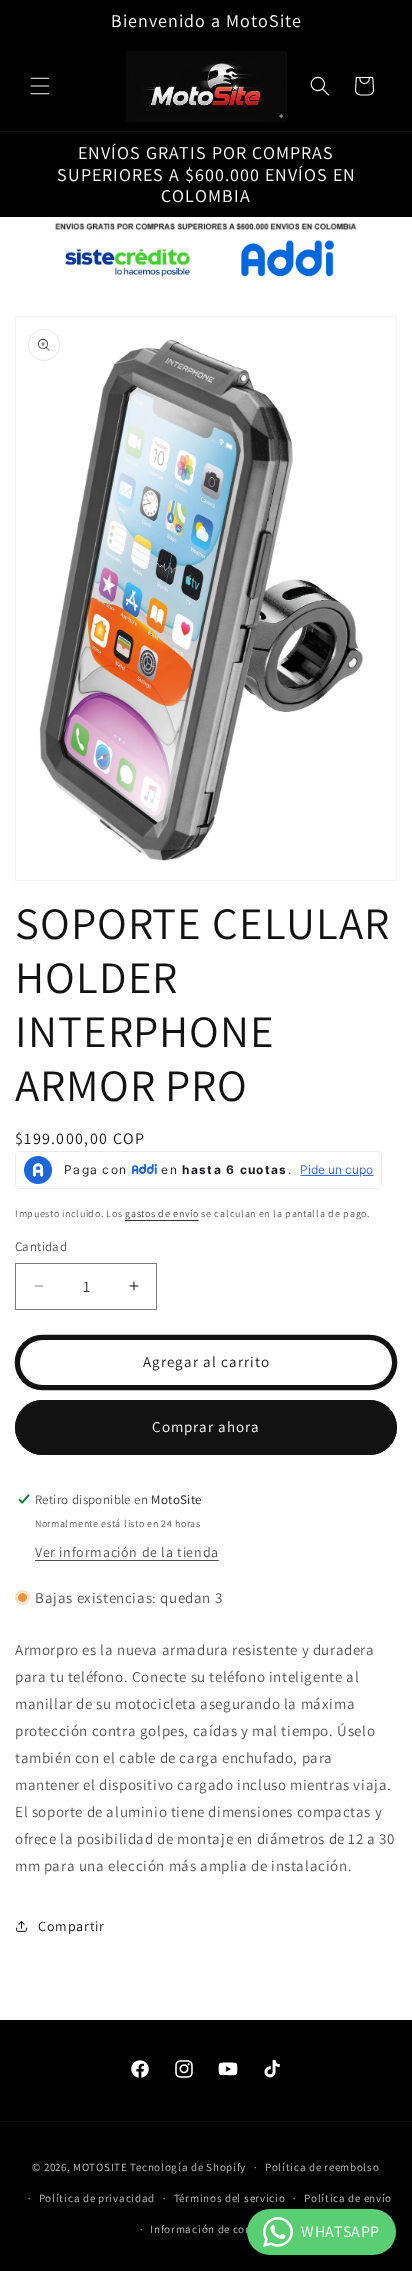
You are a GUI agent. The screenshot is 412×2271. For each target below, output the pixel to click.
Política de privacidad (97, 2198)
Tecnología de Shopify (188, 2167)
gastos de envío (162, 1213)
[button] (40, 86)
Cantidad (41, 1246)
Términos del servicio (230, 2198)
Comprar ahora (206, 1426)
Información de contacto (215, 2229)
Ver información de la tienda (127, 1552)
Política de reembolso (322, 2167)
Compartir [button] (71, 1926)
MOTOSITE (100, 2167)
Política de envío (348, 2198)
